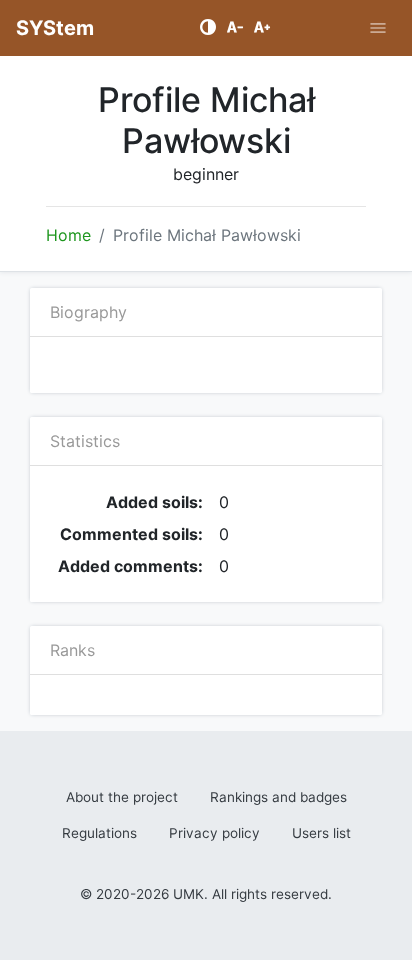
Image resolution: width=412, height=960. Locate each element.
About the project (122, 797)
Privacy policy (214, 833)
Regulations (99, 833)
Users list (321, 833)
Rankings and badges (278, 797)
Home (68, 235)
